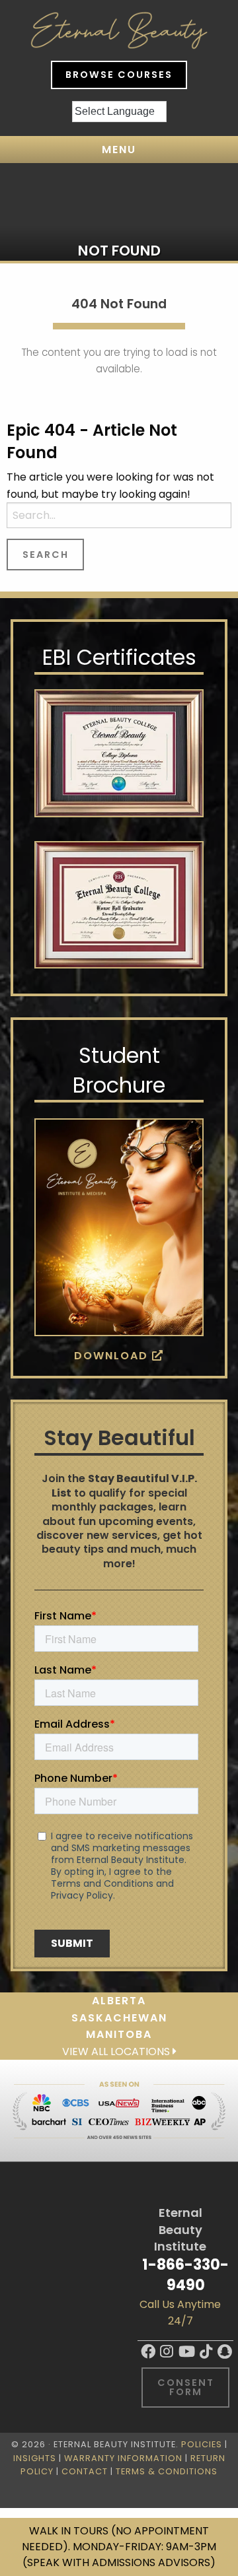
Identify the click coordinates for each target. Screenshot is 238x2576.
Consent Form (186, 2387)
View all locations (117, 2051)
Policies (202, 2444)
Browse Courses (119, 75)
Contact (85, 2471)
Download (113, 1356)
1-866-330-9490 (185, 2275)
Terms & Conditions (167, 2471)
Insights (35, 2458)
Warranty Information (123, 2458)
